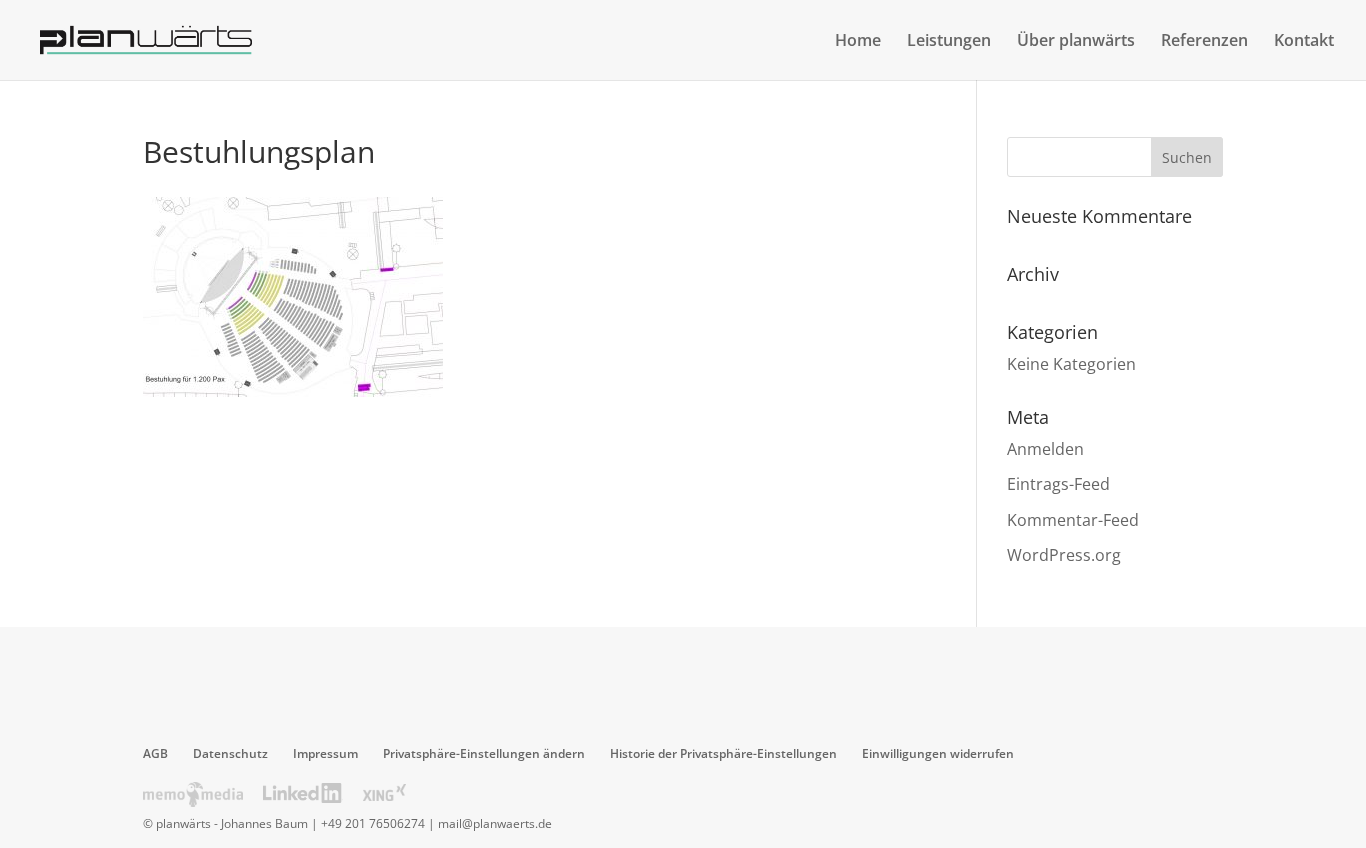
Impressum (325, 753)
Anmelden (1045, 449)
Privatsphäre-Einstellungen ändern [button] (484, 753)
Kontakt (1304, 42)
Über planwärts (1076, 42)
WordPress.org (1064, 555)
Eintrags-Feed (1058, 484)
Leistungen (949, 42)
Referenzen (1204, 42)
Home (858, 42)
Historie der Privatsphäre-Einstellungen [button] (723, 753)
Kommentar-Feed (1073, 520)
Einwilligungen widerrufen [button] (938, 753)
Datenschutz (230, 753)
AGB (155, 753)
